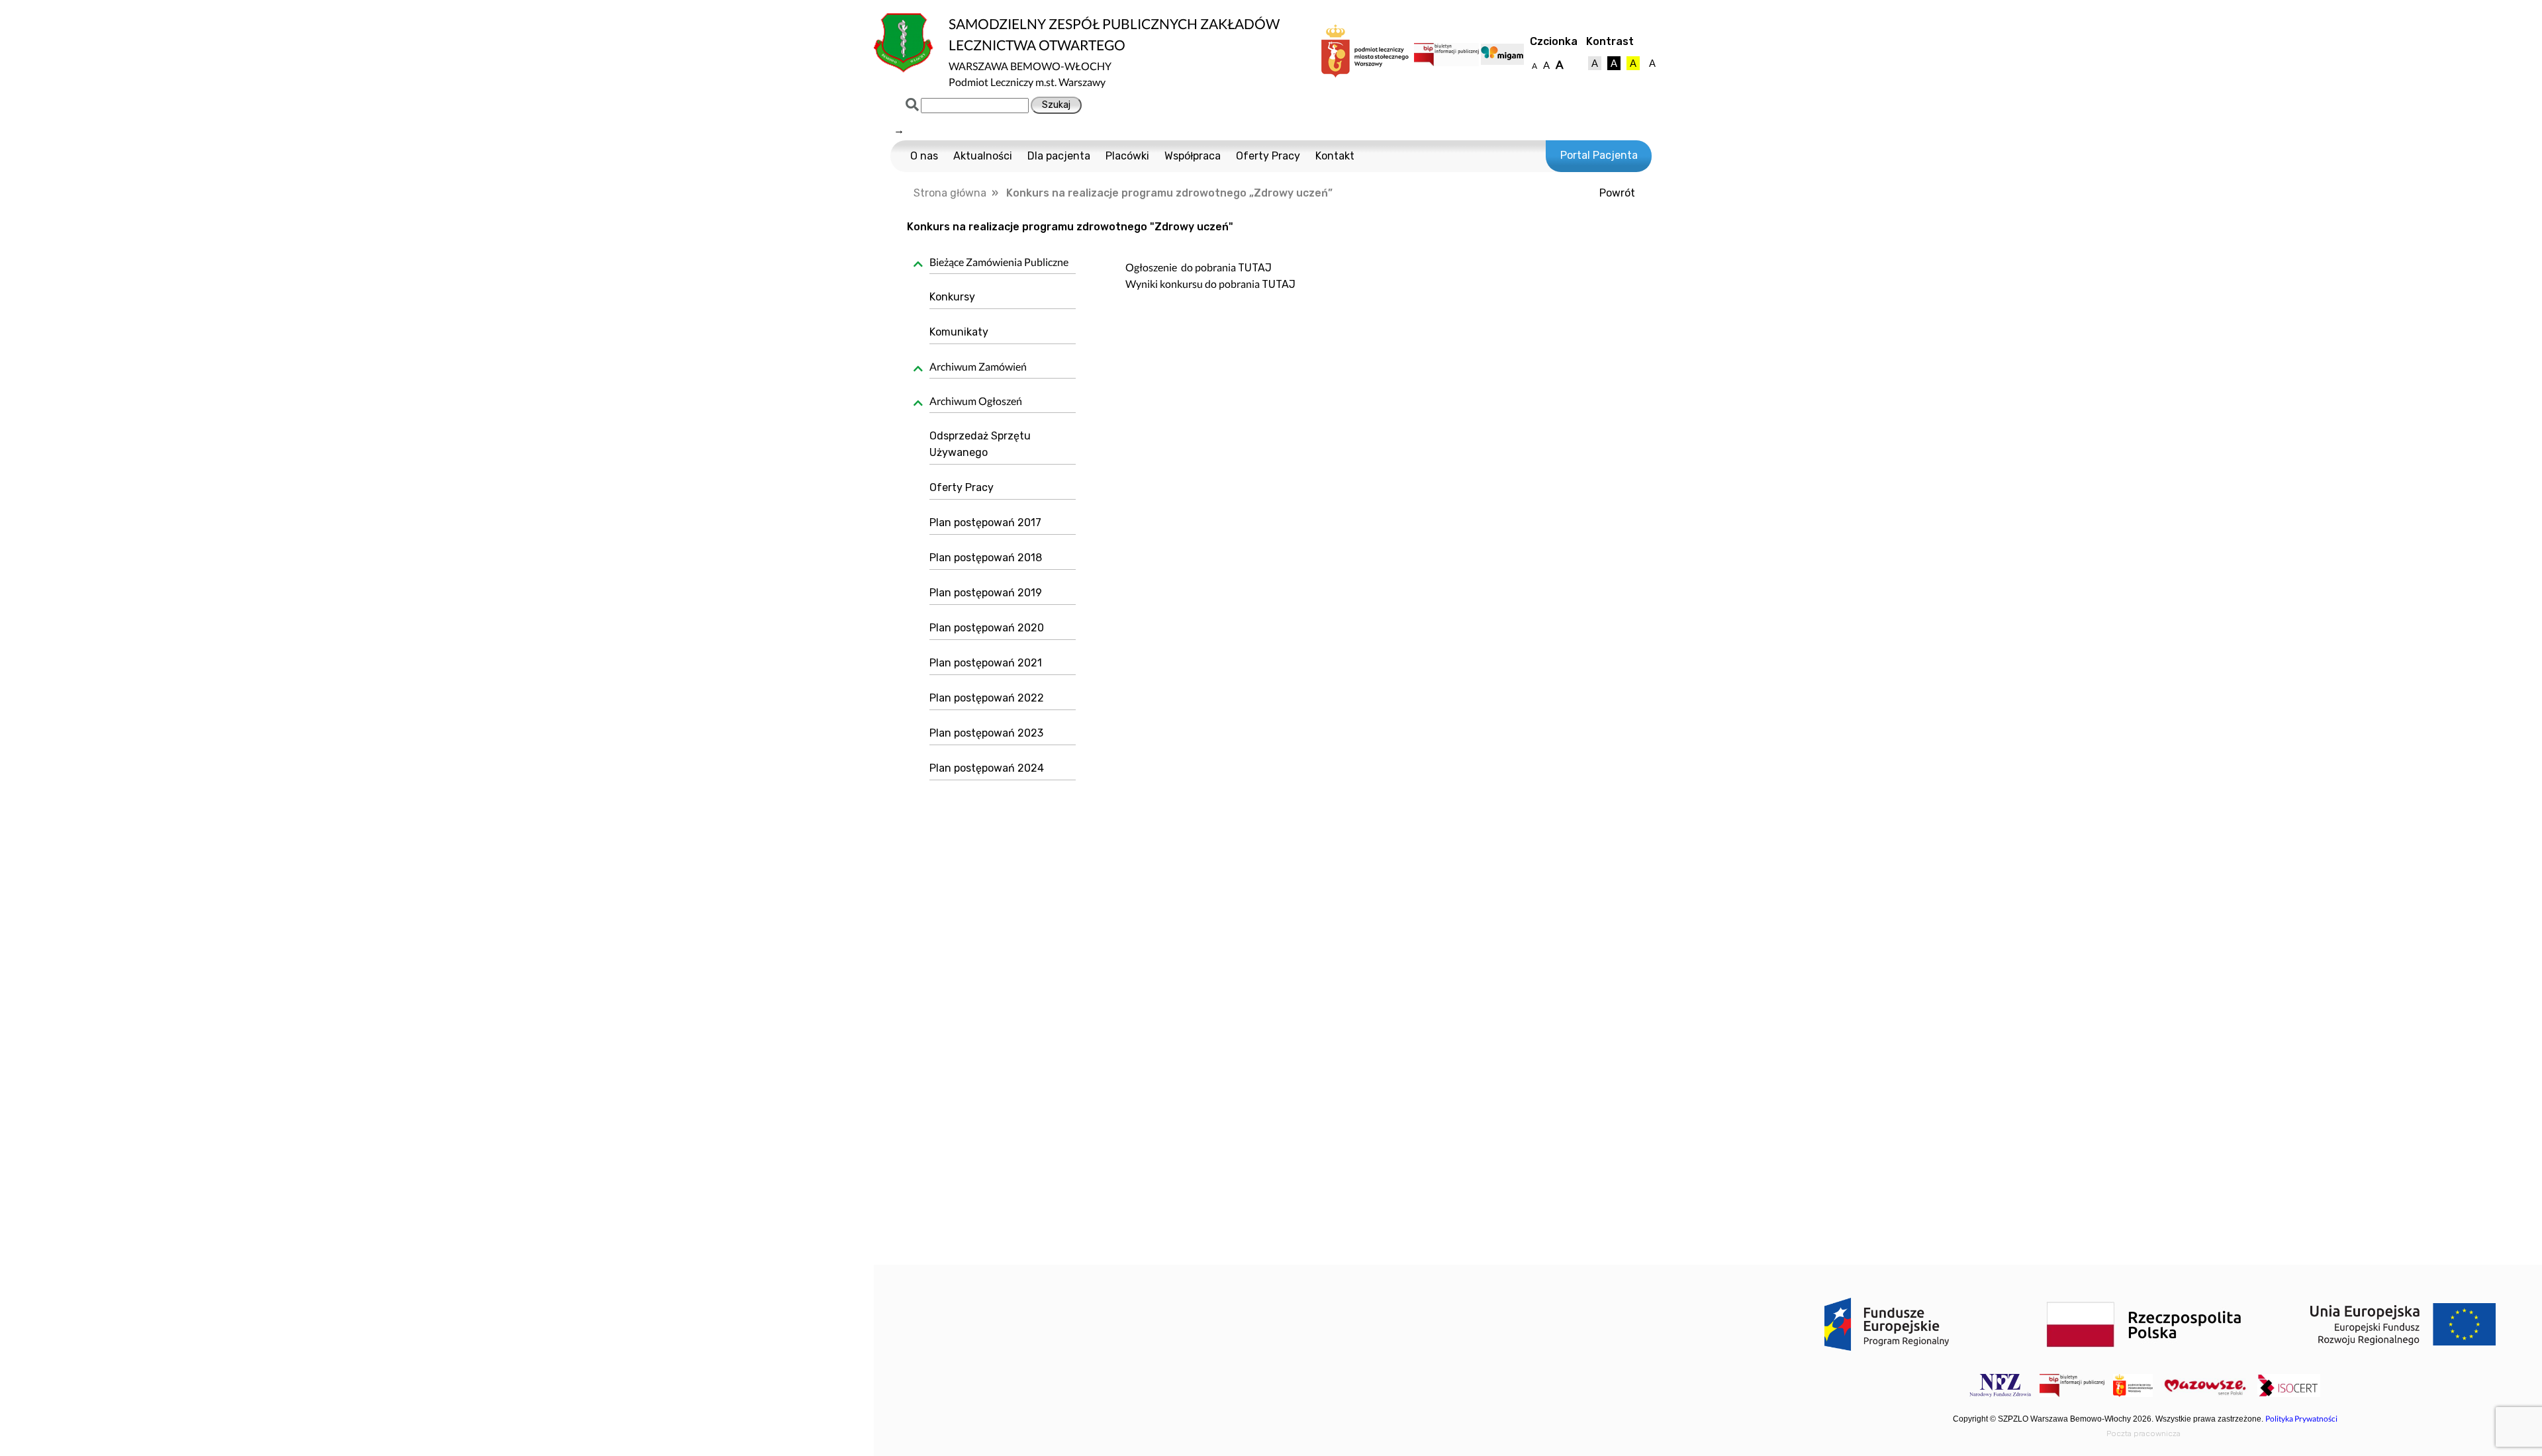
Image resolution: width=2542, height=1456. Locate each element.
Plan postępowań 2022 (987, 698)
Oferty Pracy (1268, 156)
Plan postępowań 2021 (986, 663)
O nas (924, 156)
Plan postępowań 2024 (987, 768)
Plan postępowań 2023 (986, 733)
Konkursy (952, 297)
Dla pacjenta (1059, 156)
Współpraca (1193, 156)
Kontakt (1335, 156)
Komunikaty (959, 332)
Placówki (1127, 156)
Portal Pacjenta (1599, 155)
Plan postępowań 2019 (986, 593)
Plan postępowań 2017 (985, 523)
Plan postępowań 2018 (986, 558)
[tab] (998, 264)
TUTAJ (1255, 268)
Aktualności (983, 156)
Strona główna (950, 193)
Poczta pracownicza (2143, 1433)
